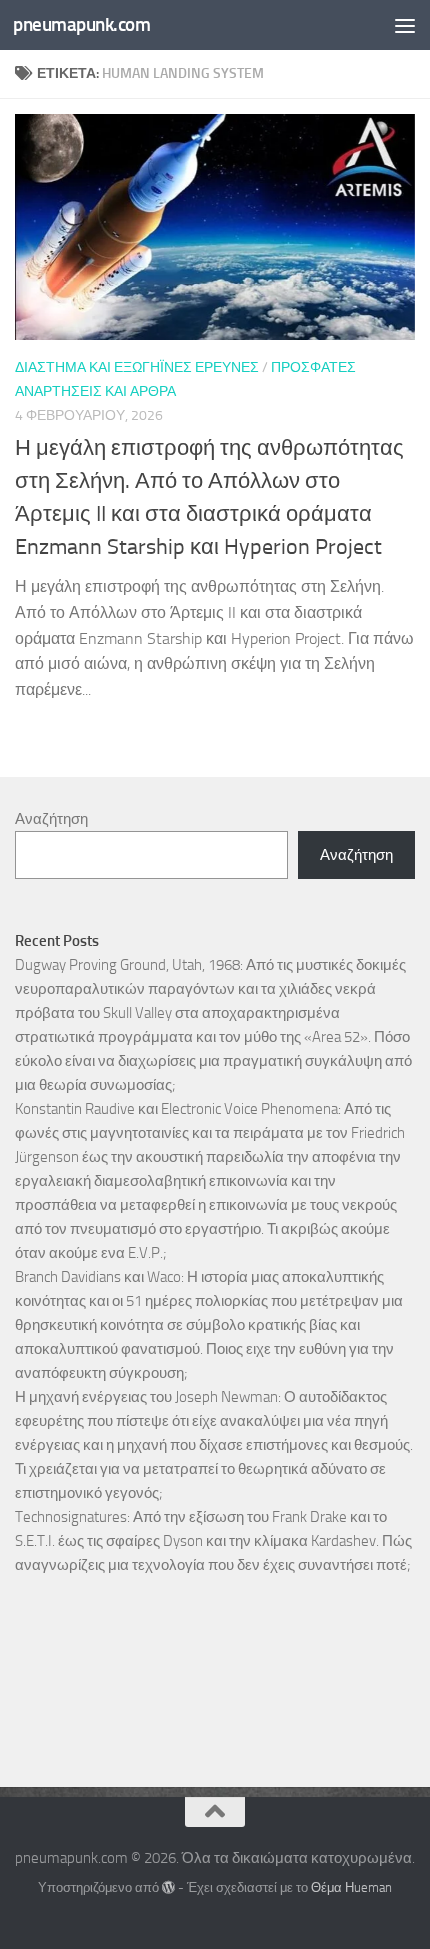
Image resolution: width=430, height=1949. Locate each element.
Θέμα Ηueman (351, 1887)
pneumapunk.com (81, 24)
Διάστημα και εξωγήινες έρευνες (137, 367)
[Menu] (405, 25)
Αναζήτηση (51, 819)
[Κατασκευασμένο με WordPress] (168, 1887)
